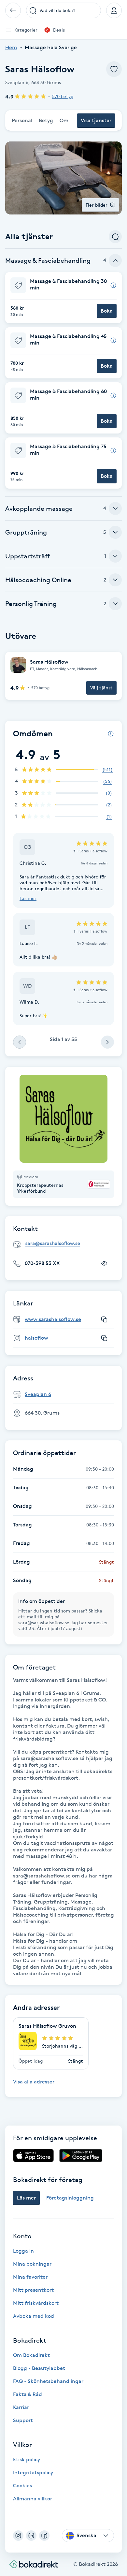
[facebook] (44, 2536)
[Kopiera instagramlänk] (104, 1338)
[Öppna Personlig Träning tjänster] (115, 604)
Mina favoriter (30, 2277)
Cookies (22, 2486)
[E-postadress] (66, 1244)
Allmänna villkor (33, 2499)
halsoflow (36, 1338)
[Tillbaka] (13, 10)
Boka (107, 311)
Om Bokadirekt (31, 2355)
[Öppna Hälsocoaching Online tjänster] (115, 580)
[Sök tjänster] (115, 237)
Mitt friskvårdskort (36, 2303)
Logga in (23, 2251)
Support (23, 2420)
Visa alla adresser (34, 2082)
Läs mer (28, 898)
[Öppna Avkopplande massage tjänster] (115, 508)
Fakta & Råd (28, 2394)
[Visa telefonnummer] (104, 1263)
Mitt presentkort (33, 2290)
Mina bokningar (32, 2264)
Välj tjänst (101, 688)
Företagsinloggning (70, 2198)
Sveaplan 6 (38, 1394)
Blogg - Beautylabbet (39, 2368)
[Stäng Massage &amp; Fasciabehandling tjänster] (115, 260)
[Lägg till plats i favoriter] (114, 69)
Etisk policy (27, 2459)
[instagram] (18, 2536)
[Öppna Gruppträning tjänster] (115, 532)
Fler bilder (97, 205)
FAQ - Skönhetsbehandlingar (48, 2381)
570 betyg (63, 96)
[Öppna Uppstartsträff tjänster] (115, 556)
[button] (63, 298)
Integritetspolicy (33, 2473)
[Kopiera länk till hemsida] (104, 1319)
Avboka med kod (34, 2316)
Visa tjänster (96, 120)
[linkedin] (31, 2536)
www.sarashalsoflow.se (53, 1319)
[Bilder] (63, 1119)
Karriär (21, 2407)
